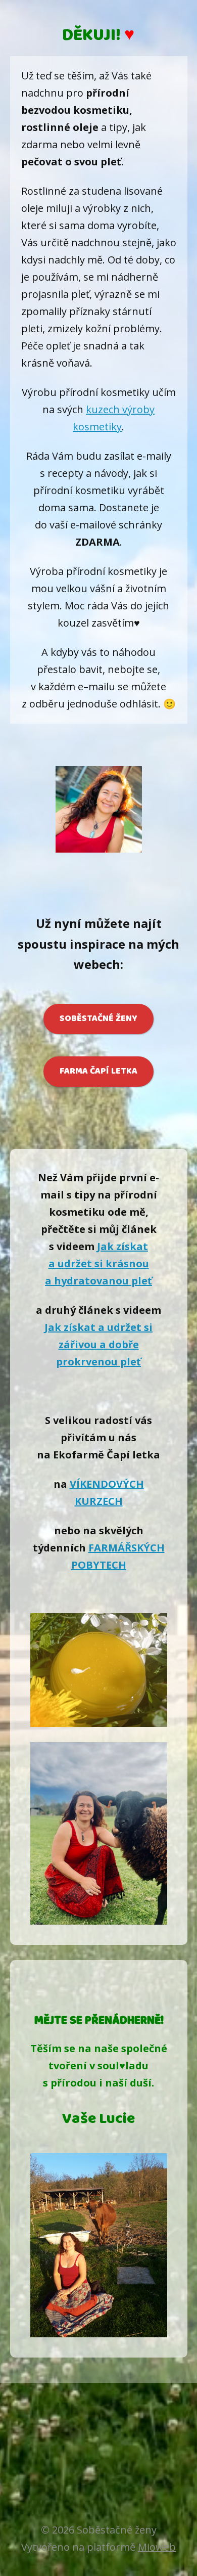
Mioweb (157, 2547)
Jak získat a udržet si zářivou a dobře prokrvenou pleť (98, 1344)
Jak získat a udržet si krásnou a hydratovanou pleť (98, 1263)
